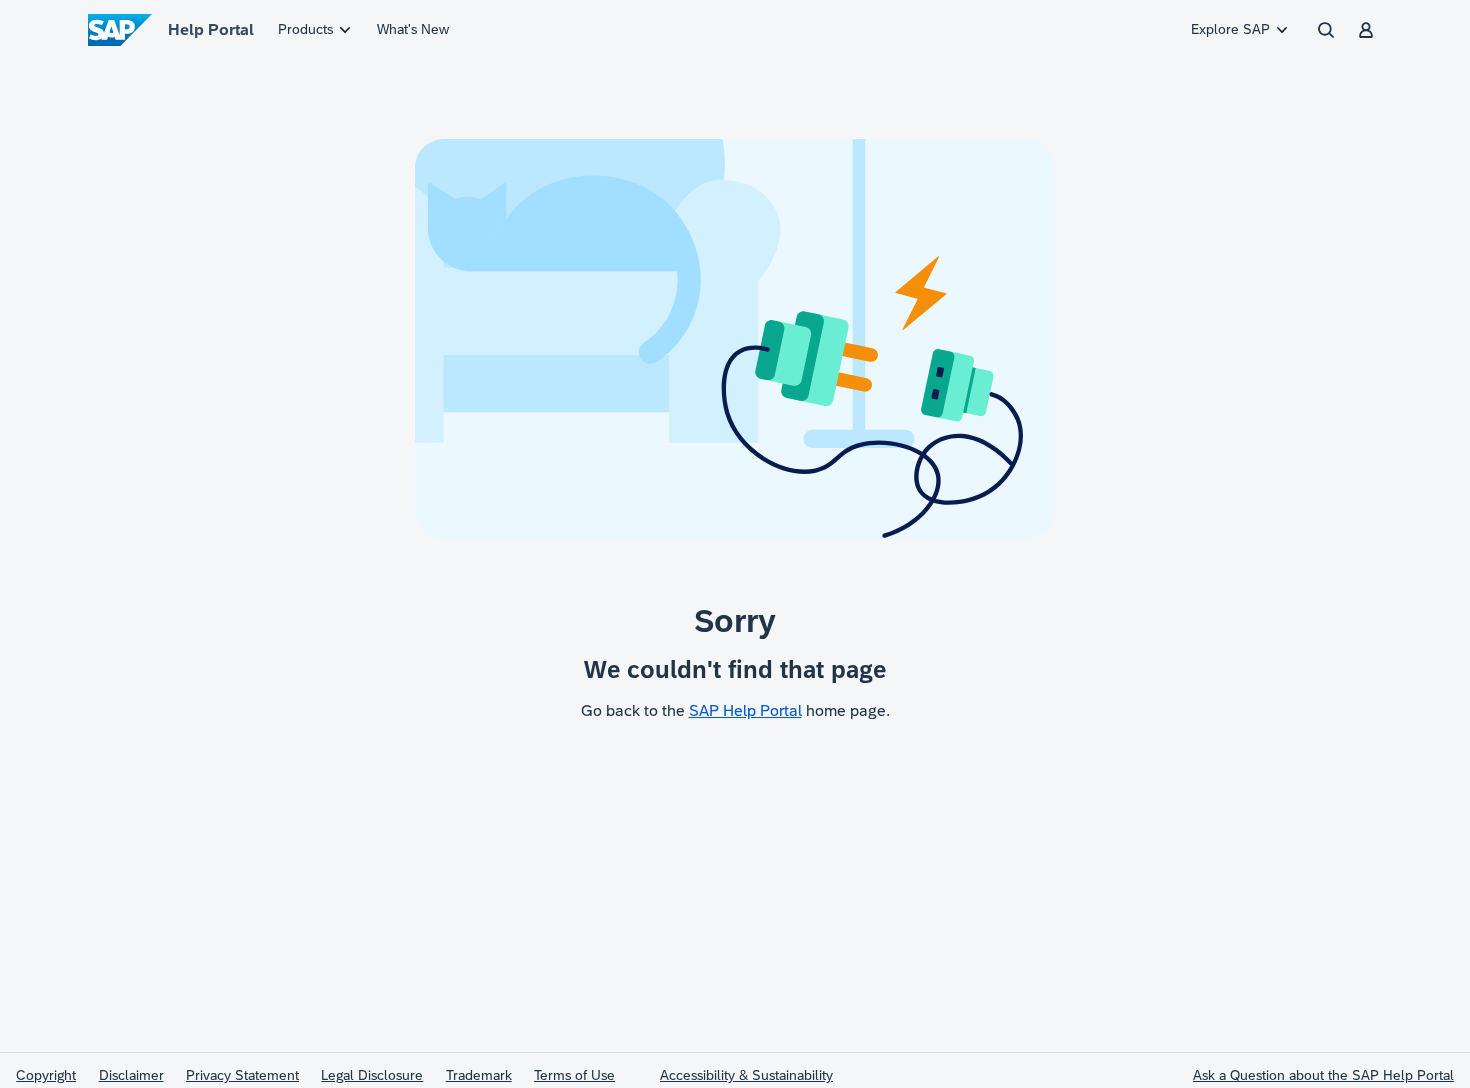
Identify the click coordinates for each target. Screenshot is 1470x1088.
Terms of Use (574, 1075)
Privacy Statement (242, 1075)
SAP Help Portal (745, 710)
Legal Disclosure (372, 1075)
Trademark (479, 1075)
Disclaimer (131, 1075)
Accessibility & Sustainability (746, 1075)
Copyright (46, 1075)
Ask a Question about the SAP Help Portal (1323, 1075)
